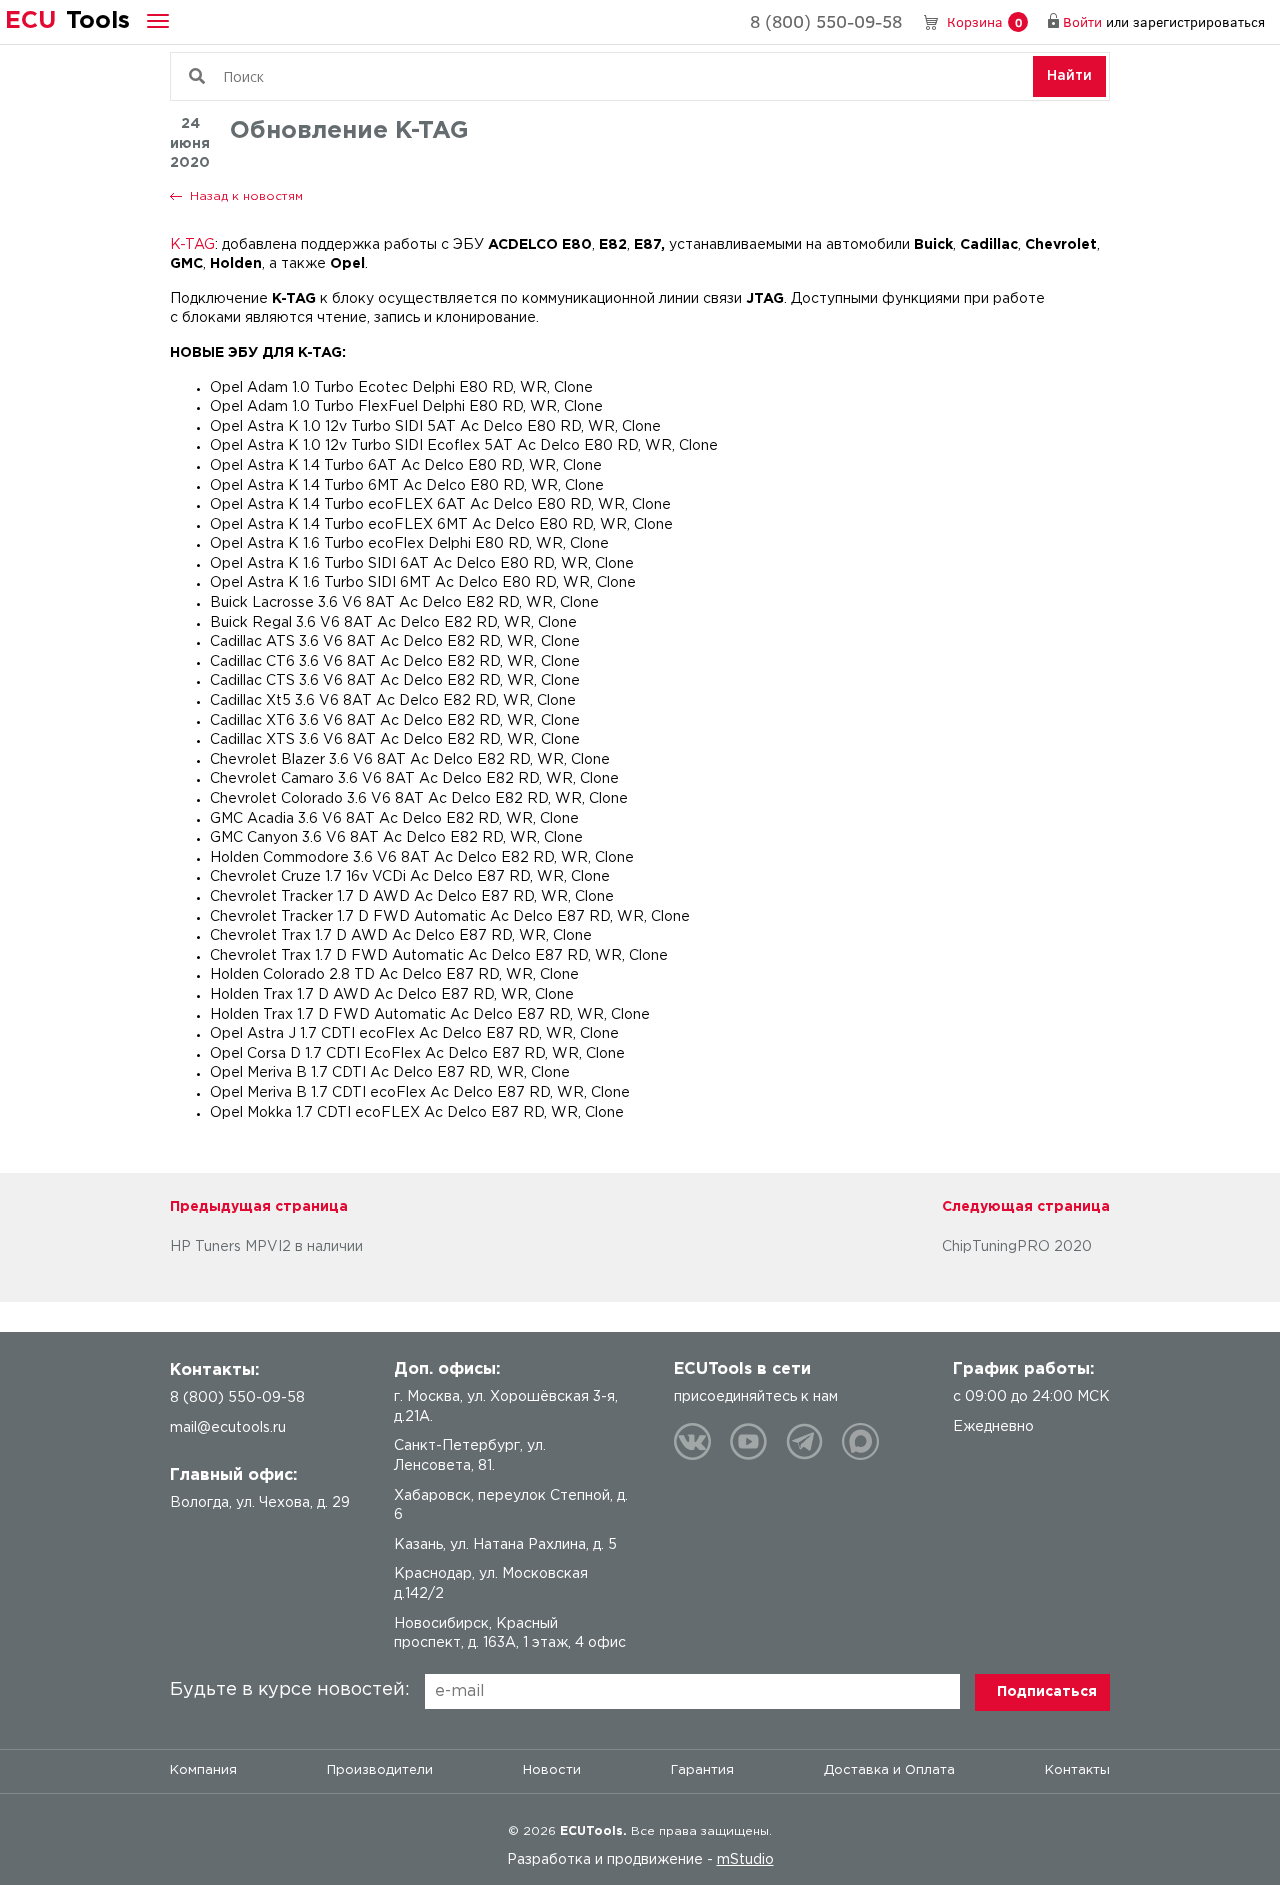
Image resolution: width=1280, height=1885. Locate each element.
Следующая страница (1026, 1207)
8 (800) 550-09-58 (826, 21)
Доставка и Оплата (889, 1770)
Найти (1069, 76)
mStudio (745, 1860)
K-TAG (192, 245)
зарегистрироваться (1199, 21)
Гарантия (702, 1770)
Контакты (1077, 1770)
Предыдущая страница (259, 1207)
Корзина (984, 21)
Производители (380, 1770)
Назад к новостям (246, 196)
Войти (1082, 21)
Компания (203, 1770)
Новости (552, 1770)
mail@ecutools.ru (228, 1428)
